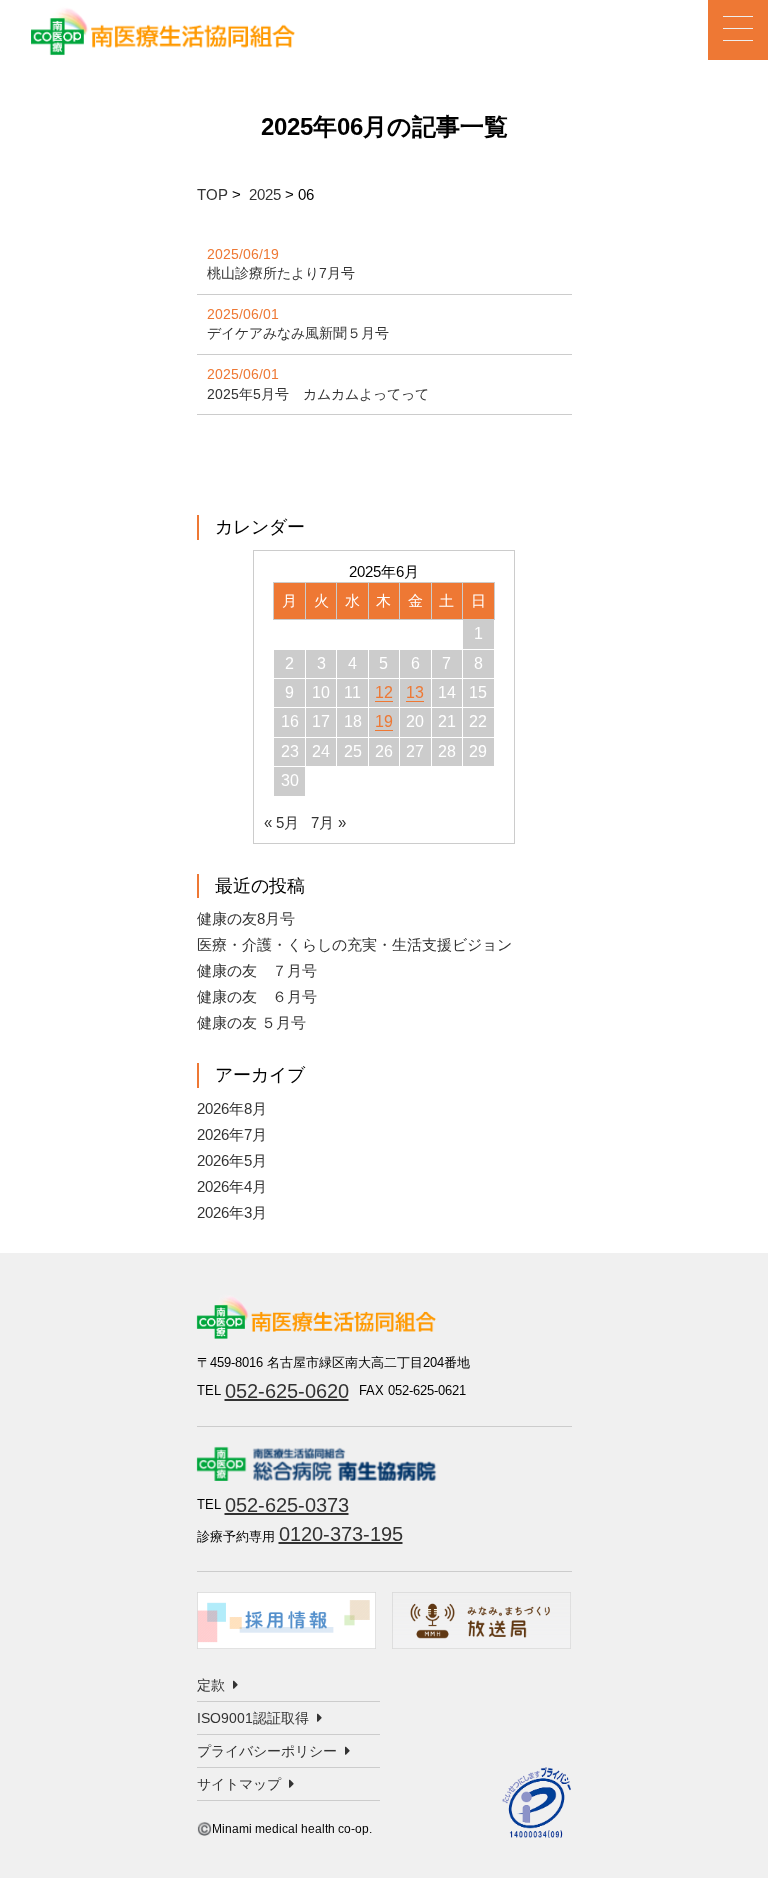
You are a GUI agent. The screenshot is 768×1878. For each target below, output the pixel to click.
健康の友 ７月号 (257, 970)
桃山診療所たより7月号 (281, 273)
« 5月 (281, 822)
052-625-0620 (287, 1391)
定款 (211, 1685)
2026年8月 (232, 1108)
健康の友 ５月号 (251, 1022)
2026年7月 (232, 1134)
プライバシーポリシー (267, 1751)
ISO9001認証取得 (253, 1718)
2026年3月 (232, 1212)
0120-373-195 (341, 1534)
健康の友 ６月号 (257, 996)
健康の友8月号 (246, 918)
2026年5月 (232, 1160)
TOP (212, 194)
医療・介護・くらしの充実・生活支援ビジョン (354, 944)
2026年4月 (232, 1186)
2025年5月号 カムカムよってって (318, 394)
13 (415, 692)
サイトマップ (239, 1784)
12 (384, 692)
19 (384, 721)
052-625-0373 (287, 1505)
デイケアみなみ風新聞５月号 (298, 333)
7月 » (328, 822)
